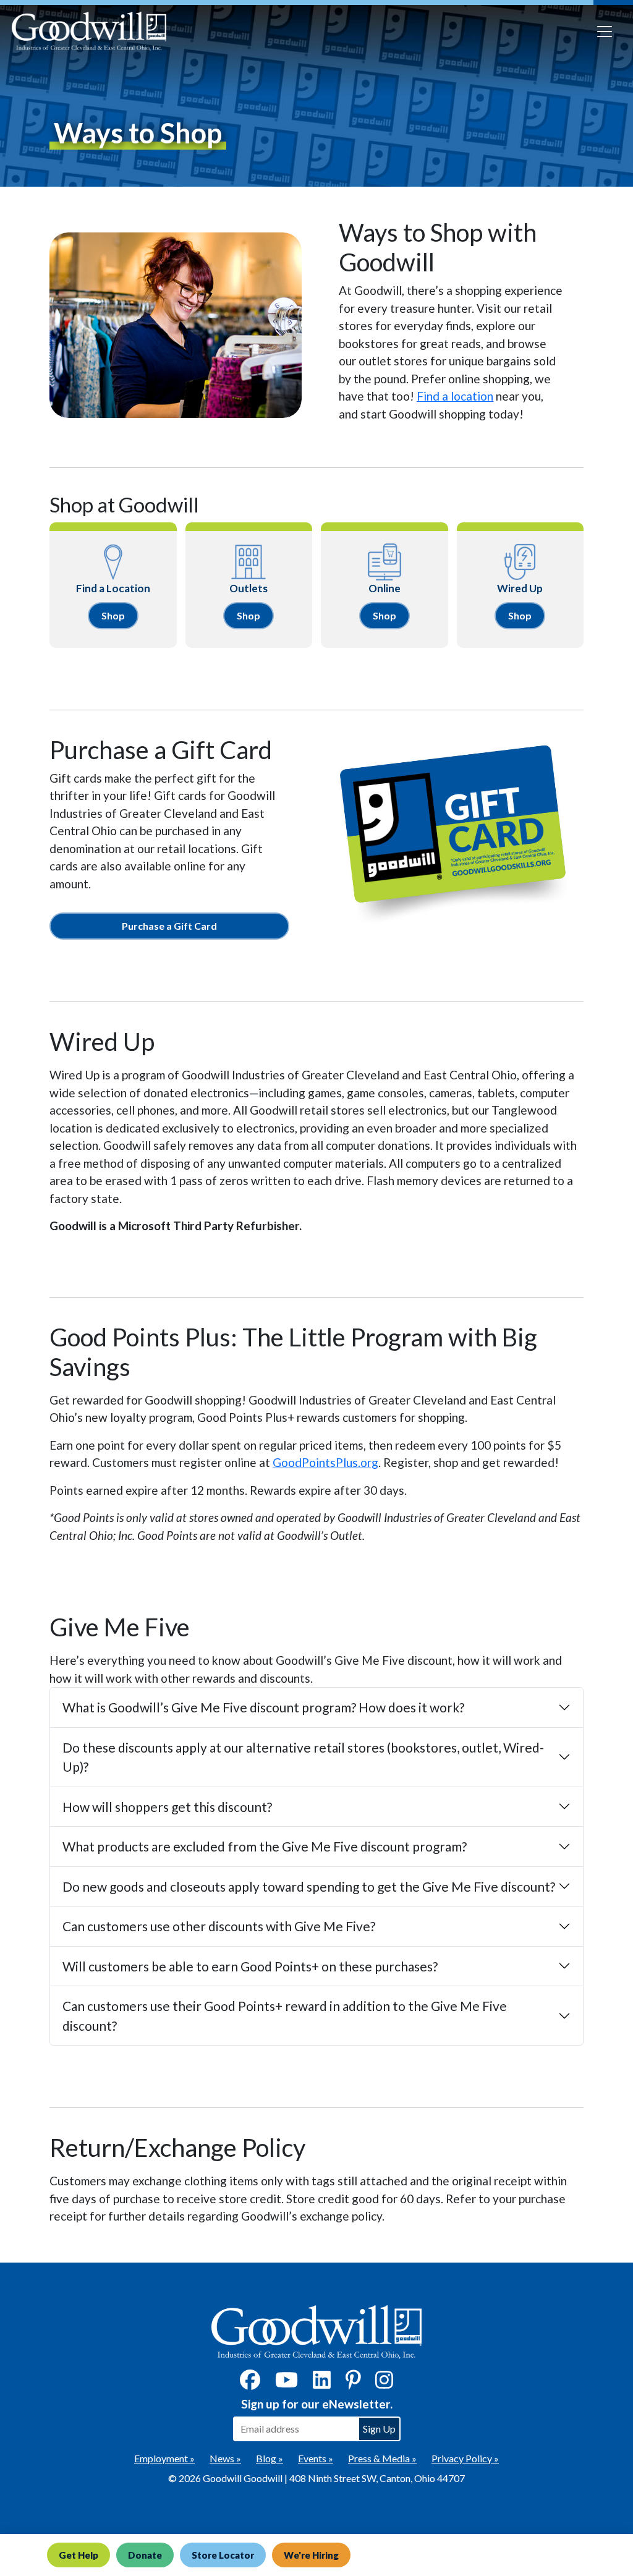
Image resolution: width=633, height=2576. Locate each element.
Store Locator (223, 2555)
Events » (316, 2458)
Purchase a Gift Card (169, 926)
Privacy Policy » (465, 2458)
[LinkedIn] (322, 2383)
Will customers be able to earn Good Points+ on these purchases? (250, 1966)
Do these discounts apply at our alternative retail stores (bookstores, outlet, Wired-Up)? (303, 1757)
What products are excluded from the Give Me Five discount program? (265, 1846)
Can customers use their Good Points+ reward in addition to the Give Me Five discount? (285, 2016)
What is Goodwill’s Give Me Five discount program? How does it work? (263, 1707)
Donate (145, 2555)
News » (225, 2458)
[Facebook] (250, 2383)
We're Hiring (311, 2555)
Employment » (164, 2458)
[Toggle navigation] (605, 32)
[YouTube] (287, 2383)
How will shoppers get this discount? (167, 1807)
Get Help (79, 2555)
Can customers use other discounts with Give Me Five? (219, 1926)
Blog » (270, 2458)
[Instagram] (384, 2383)
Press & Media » (382, 2458)
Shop (113, 615)
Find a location (455, 396)
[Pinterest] (353, 2383)
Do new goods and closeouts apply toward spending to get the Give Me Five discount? (309, 1886)
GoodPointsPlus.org (325, 1462)
